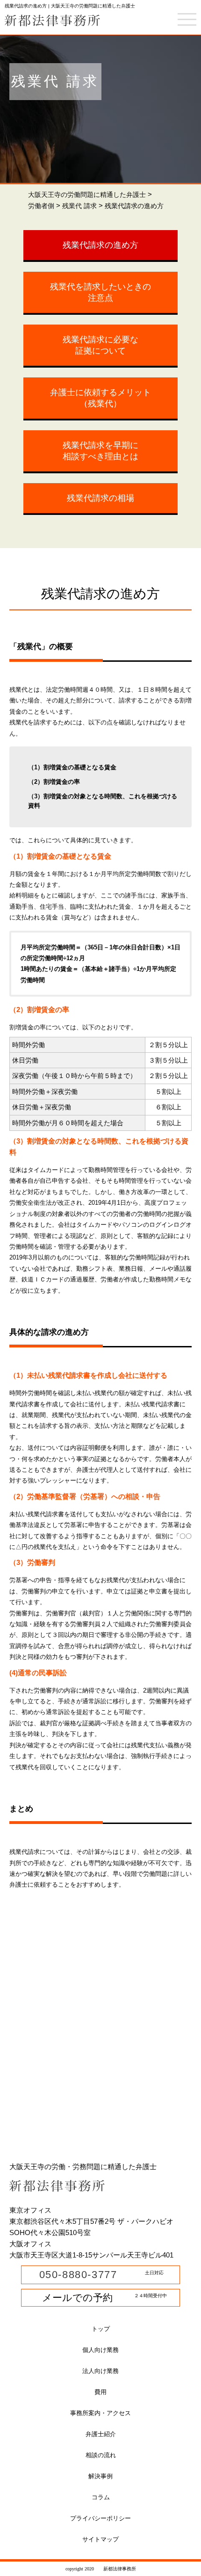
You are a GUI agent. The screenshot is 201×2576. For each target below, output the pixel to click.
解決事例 (100, 2476)
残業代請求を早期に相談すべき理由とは (100, 451)
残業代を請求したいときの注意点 (100, 292)
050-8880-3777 (76, 2275)
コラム (101, 2497)
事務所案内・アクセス (100, 2413)
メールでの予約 (72, 2297)
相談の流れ (101, 2455)
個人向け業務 (100, 2350)
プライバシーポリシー (100, 2518)
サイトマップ (100, 2539)
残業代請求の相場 (100, 498)
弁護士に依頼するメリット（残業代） (100, 398)
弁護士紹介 (101, 2434)
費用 (100, 2392)
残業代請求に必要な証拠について (100, 345)
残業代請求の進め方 (100, 245)
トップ (101, 2329)
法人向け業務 (100, 2371)
